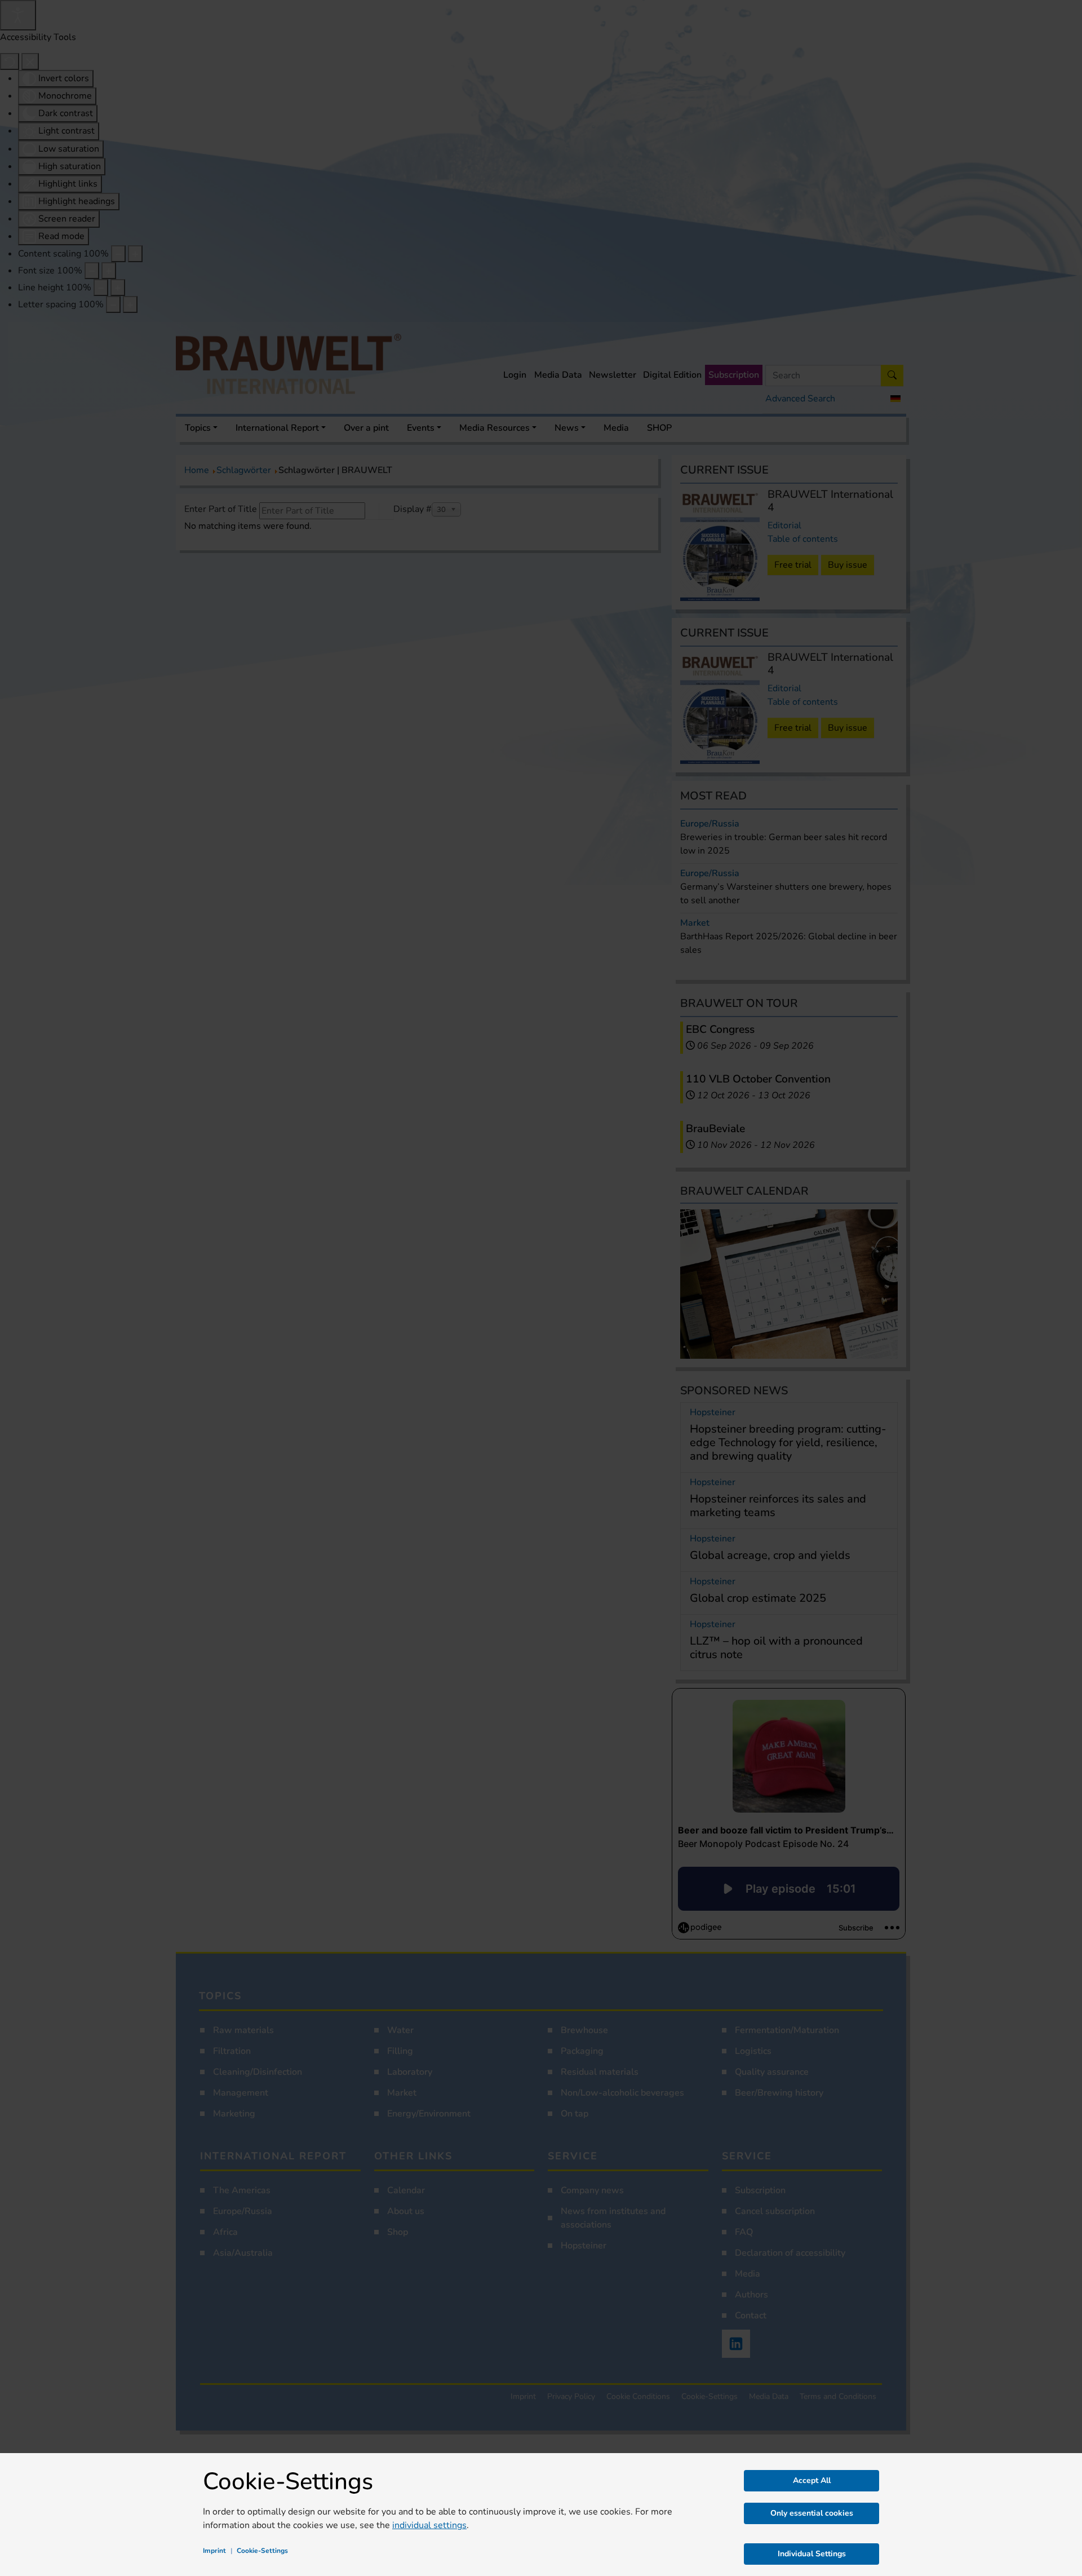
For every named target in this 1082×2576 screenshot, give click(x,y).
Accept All (812, 2480)
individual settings (429, 2525)
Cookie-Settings (262, 2551)
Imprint (214, 2551)
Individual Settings (812, 2554)
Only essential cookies (812, 2513)
